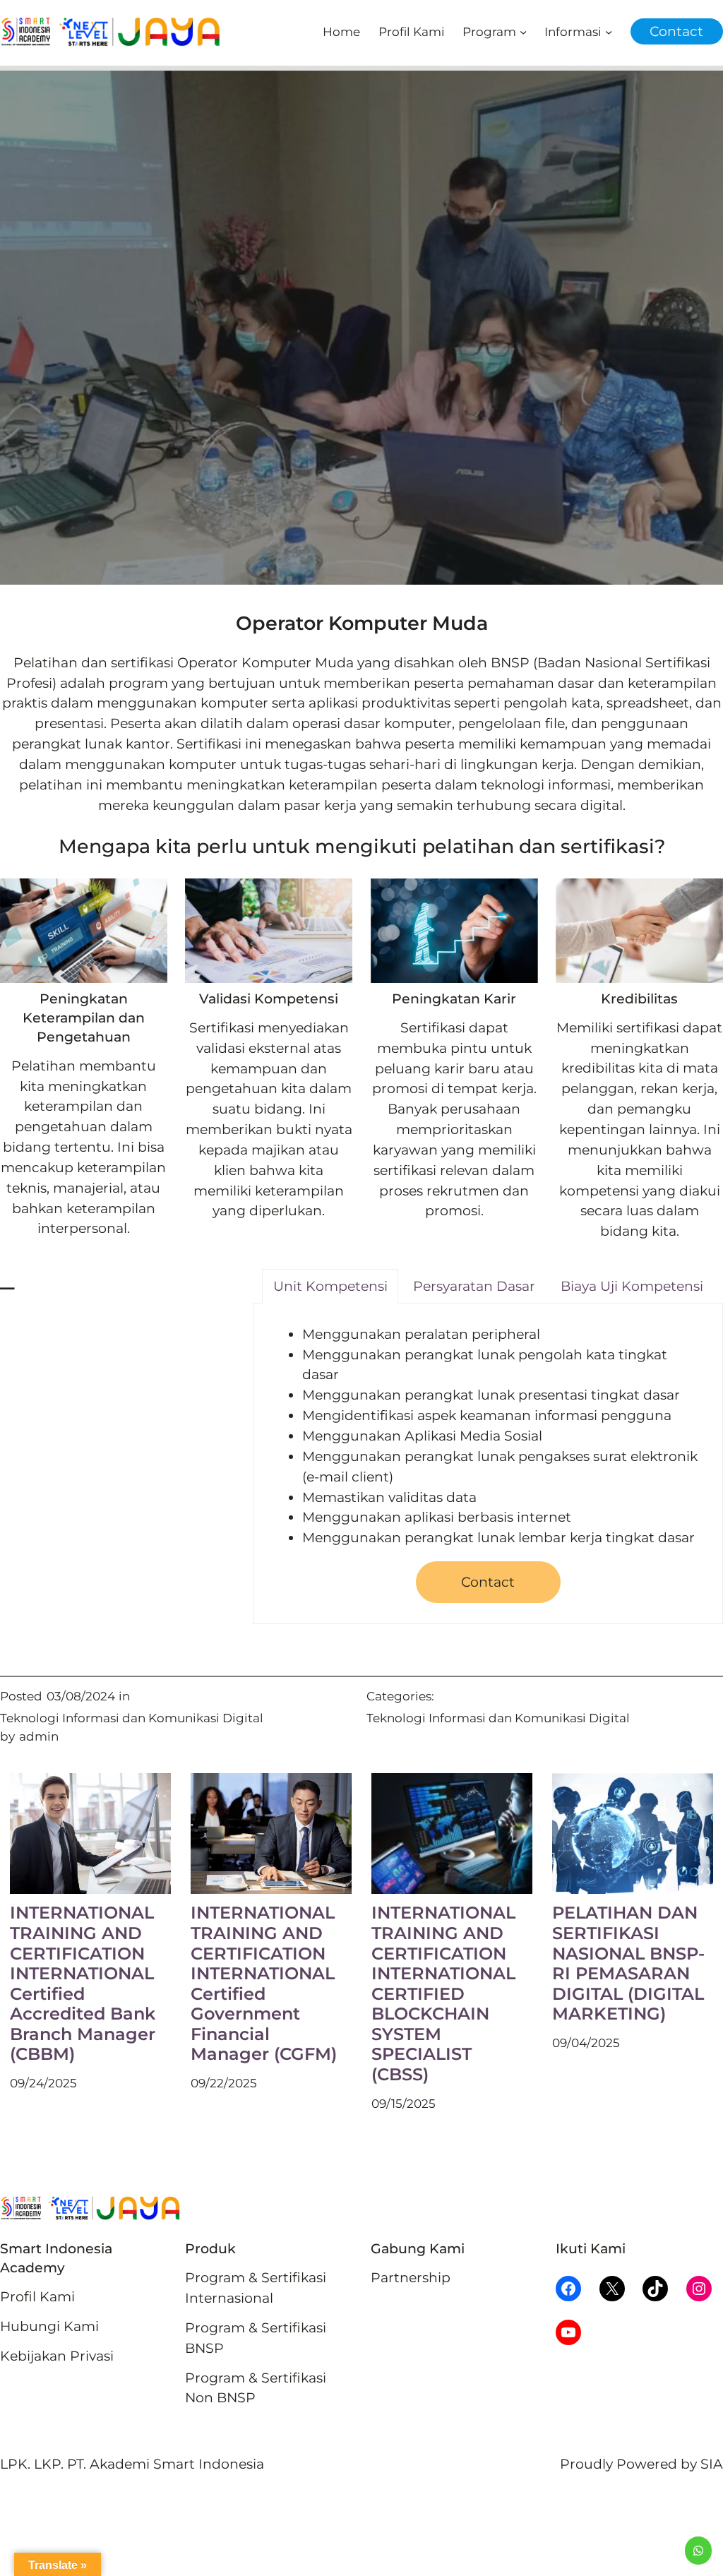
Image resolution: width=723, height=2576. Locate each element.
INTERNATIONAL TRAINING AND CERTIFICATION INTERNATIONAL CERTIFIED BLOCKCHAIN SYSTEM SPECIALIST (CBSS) (443, 1994)
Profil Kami (37, 2296)
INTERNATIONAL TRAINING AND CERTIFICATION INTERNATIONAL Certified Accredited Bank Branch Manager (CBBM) (83, 1984)
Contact (676, 31)
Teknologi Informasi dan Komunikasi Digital (132, 1718)
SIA (712, 2464)
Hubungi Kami (49, 2326)
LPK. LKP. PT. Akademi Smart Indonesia (132, 2464)
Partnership (411, 2277)
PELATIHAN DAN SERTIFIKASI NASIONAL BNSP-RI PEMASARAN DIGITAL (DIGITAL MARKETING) (628, 1963)
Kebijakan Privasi (57, 2356)
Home (341, 31)
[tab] (330, 1286)
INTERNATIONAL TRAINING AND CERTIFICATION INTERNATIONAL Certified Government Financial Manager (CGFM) (264, 1984)
